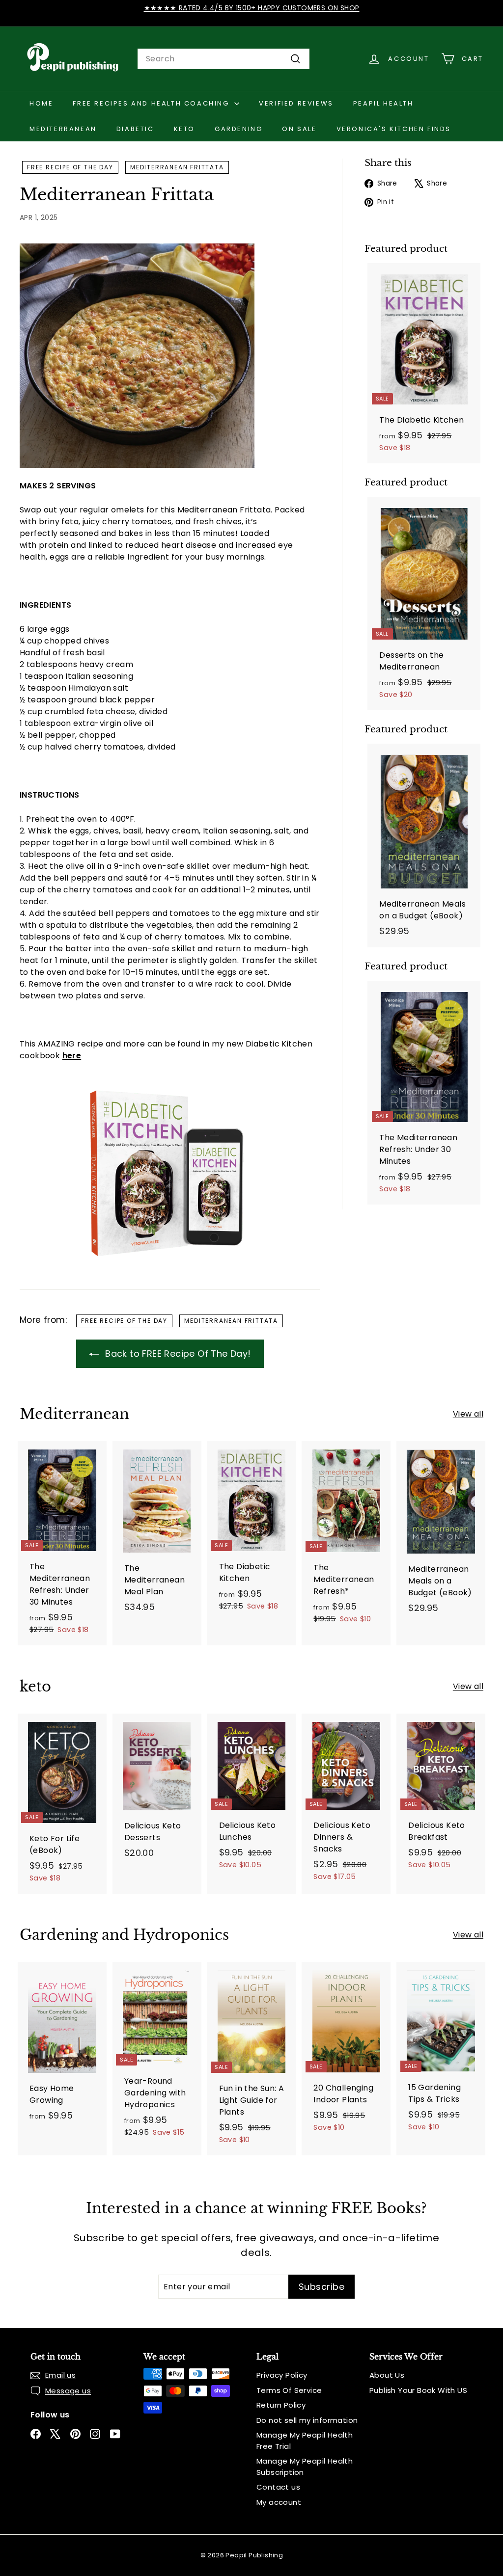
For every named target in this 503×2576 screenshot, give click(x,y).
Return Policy (281, 2405)
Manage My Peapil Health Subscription (305, 2467)
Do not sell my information (307, 2420)
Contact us (278, 2487)
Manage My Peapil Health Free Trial (305, 2441)
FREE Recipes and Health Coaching (152, 103)
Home (41, 103)
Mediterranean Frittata (177, 167)
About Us (387, 2375)
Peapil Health (383, 103)
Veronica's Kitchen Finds (394, 129)
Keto (184, 129)
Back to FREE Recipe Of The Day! (177, 1354)
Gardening (238, 129)
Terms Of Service (289, 2390)
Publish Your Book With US (418, 2390)
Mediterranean (63, 129)
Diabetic (135, 129)
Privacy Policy (282, 2375)
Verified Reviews (296, 103)
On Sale (299, 129)
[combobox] (224, 59)
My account (279, 2502)
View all (468, 1414)
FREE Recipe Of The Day (70, 167)
